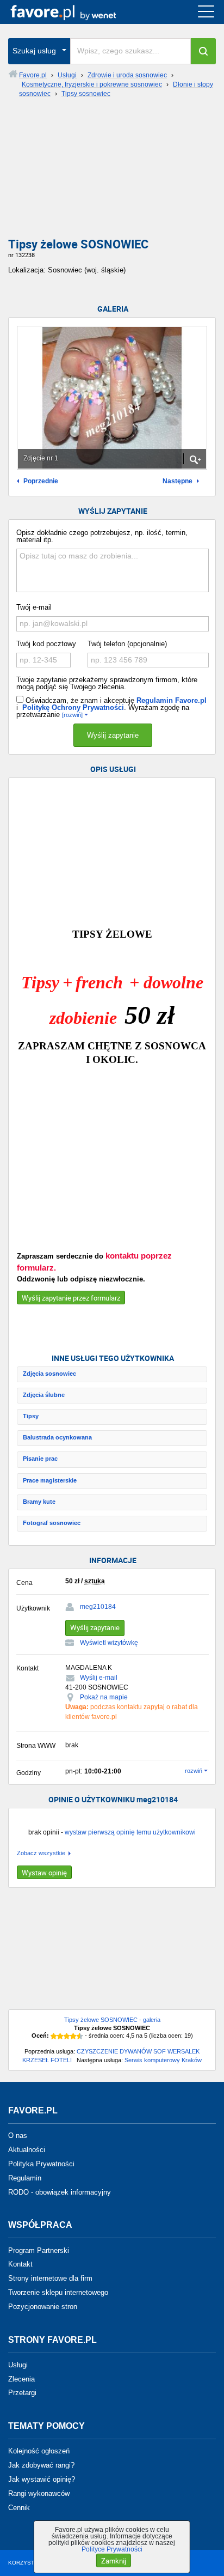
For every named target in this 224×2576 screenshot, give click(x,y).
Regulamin (25, 2178)
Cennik (19, 2507)
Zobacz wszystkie (41, 1853)
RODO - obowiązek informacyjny (60, 2192)
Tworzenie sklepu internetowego (58, 2292)
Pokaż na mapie (104, 1697)
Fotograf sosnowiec (52, 1523)
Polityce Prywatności (112, 2549)
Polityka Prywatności (41, 2164)
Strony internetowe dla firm (50, 2278)
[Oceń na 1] (54, 2036)
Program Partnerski (39, 2250)
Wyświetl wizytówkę (109, 1643)
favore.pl (75, 12)
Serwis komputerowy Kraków (163, 2060)
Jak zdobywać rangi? (41, 2465)
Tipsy (31, 1416)
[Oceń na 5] (80, 2036)
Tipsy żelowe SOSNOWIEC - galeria (112, 2020)
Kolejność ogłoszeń (39, 2451)
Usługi (18, 2365)
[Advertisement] (112, 172)
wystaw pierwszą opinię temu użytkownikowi (130, 1832)
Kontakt (20, 2264)
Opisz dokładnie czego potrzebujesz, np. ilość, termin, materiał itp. (102, 536)
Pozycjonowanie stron (43, 2307)
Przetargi (22, 2393)
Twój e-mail (34, 607)
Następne (178, 481)
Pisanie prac (40, 1459)
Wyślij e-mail (99, 1678)
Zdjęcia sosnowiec (49, 1374)
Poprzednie (41, 481)
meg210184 (98, 1607)
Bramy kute (39, 1502)
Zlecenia (21, 2378)
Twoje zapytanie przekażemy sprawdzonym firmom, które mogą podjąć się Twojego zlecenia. (107, 683)
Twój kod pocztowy (46, 644)
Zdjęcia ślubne (44, 1395)
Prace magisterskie (50, 1480)
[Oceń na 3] (67, 2036)
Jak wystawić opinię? (42, 2479)
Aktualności (27, 2150)
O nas (18, 2135)
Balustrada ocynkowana (57, 1437)
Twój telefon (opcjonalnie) (127, 644)
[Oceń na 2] (60, 2036)
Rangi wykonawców (39, 2493)
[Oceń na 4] (73, 2036)
